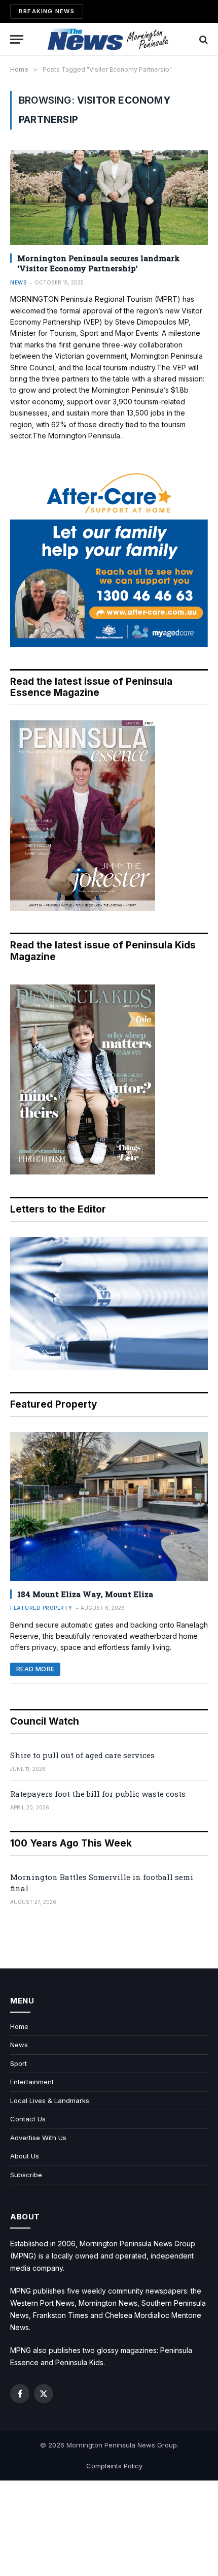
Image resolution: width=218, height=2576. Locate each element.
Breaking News (47, 11)
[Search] (203, 39)
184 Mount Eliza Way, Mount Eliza (85, 1594)
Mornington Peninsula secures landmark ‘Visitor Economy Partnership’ (99, 263)
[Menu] (17, 39)
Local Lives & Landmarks (50, 2101)
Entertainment (32, 2082)
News (19, 2045)
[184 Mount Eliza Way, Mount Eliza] (109, 1506)
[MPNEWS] (109, 39)
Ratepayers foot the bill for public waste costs (98, 1794)
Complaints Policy (114, 2466)
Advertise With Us (38, 2138)
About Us (25, 2156)
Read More (35, 1669)
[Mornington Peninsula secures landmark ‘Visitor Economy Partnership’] (109, 197)
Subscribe (26, 2175)
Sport (19, 2063)
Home (19, 2026)
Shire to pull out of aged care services (82, 1755)
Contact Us (28, 2119)
